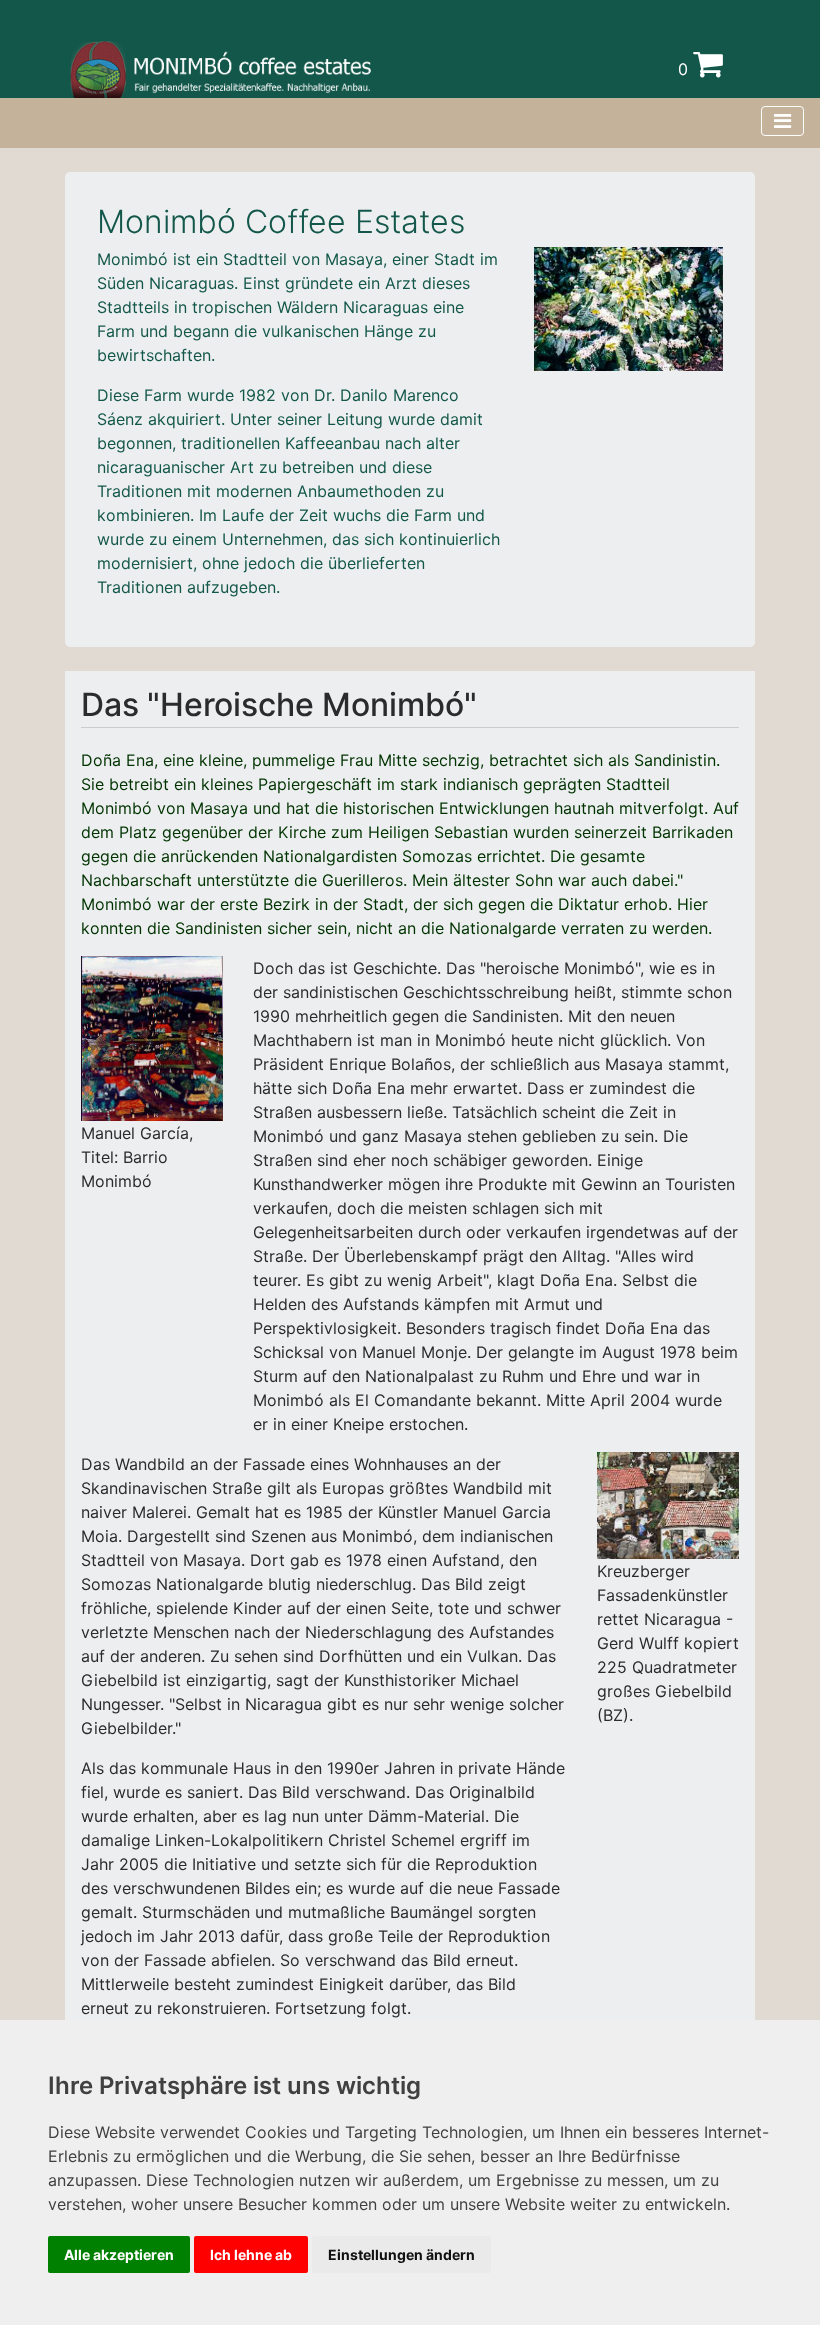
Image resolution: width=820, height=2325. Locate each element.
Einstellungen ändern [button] (401, 2254)
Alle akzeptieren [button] (119, 2254)
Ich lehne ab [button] (251, 2254)
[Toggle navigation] (782, 121)
